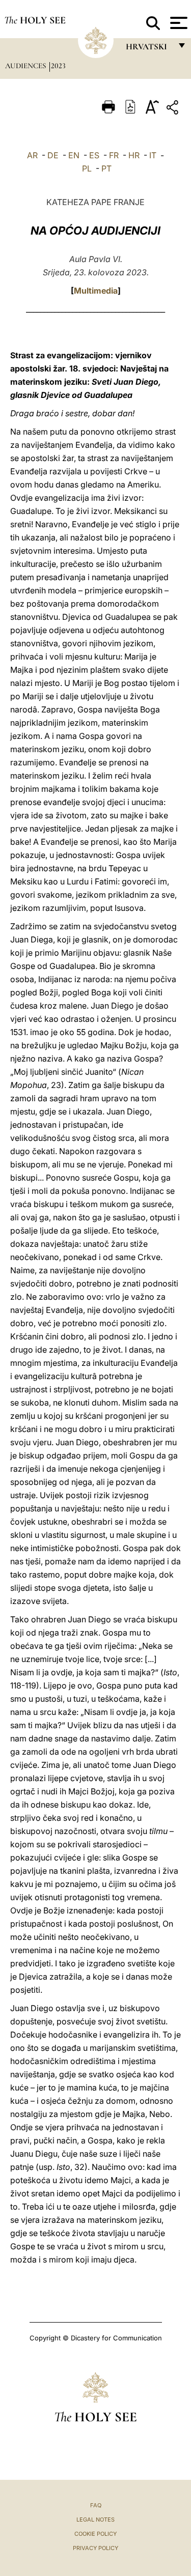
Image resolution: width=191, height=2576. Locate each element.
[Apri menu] (178, 23)
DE (53, 155)
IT (153, 155)
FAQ (96, 2505)
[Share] (174, 109)
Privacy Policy (95, 2548)
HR (134, 155)
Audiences (26, 66)
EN (74, 155)
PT (106, 168)
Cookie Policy (95, 2534)
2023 (58, 66)
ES (94, 155)
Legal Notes (95, 2520)
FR (114, 155)
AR (32, 155)
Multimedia (96, 291)
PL (87, 168)
